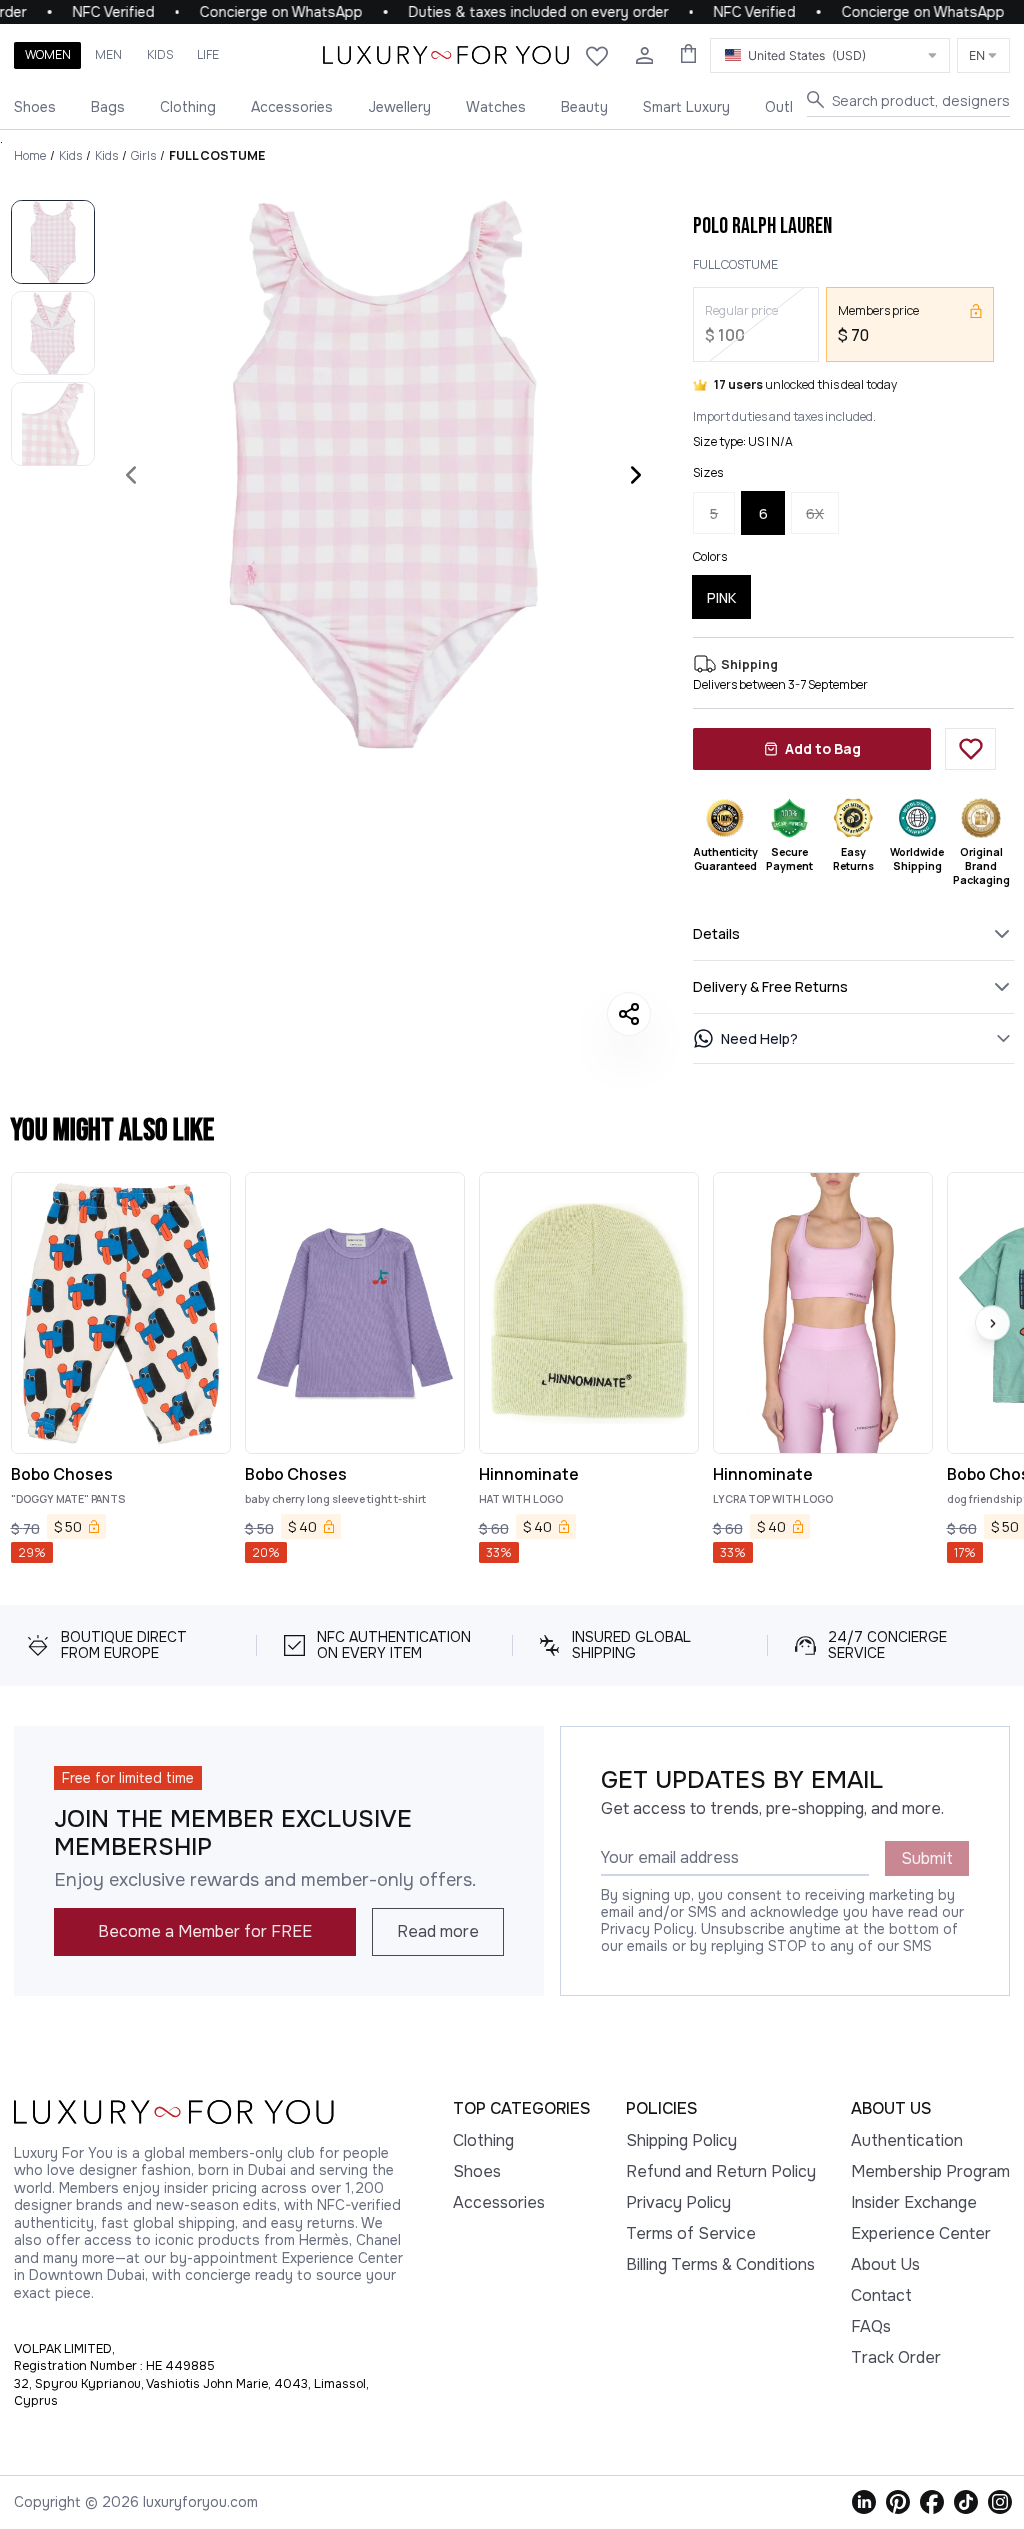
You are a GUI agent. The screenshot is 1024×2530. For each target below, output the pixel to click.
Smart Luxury (686, 107)
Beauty (584, 107)
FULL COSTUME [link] (217, 155)
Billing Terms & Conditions (720, 2264)
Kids (160, 54)
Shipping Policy (681, 2140)
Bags (108, 107)
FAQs (871, 2326)
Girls (143, 155)
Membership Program (930, 2171)
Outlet (786, 107)
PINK (721, 597)
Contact (881, 2295)
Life (208, 54)
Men (108, 54)
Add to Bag (823, 748)
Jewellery (399, 107)
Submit (927, 1858)
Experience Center (921, 2233)
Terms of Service (691, 2233)
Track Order (896, 2357)
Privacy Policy (678, 2202)
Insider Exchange (914, 2202)
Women (48, 54)
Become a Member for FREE (205, 1931)
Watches (496, 107)
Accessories (292, 107)
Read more (438, 1931)
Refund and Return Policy (721, 2171)
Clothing (188, 107)
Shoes (35, 107)
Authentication (907, 2140)
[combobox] (830, 55)
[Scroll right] (992, 1323)
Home (30, 155)
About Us (885, 2264)
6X (815, 513)
